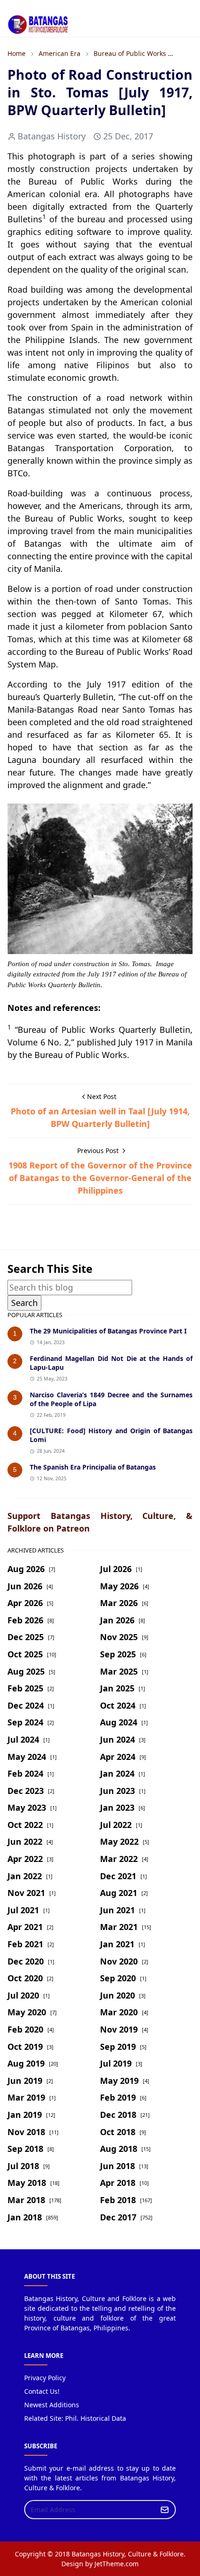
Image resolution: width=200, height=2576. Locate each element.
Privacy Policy (45, 2378)
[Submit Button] (165, 2510)
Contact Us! (42, 2391)
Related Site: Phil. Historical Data (75, 2418)
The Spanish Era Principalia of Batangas (93, 1467)
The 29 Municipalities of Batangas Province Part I (108, 1331)
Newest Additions (52, 2405)
